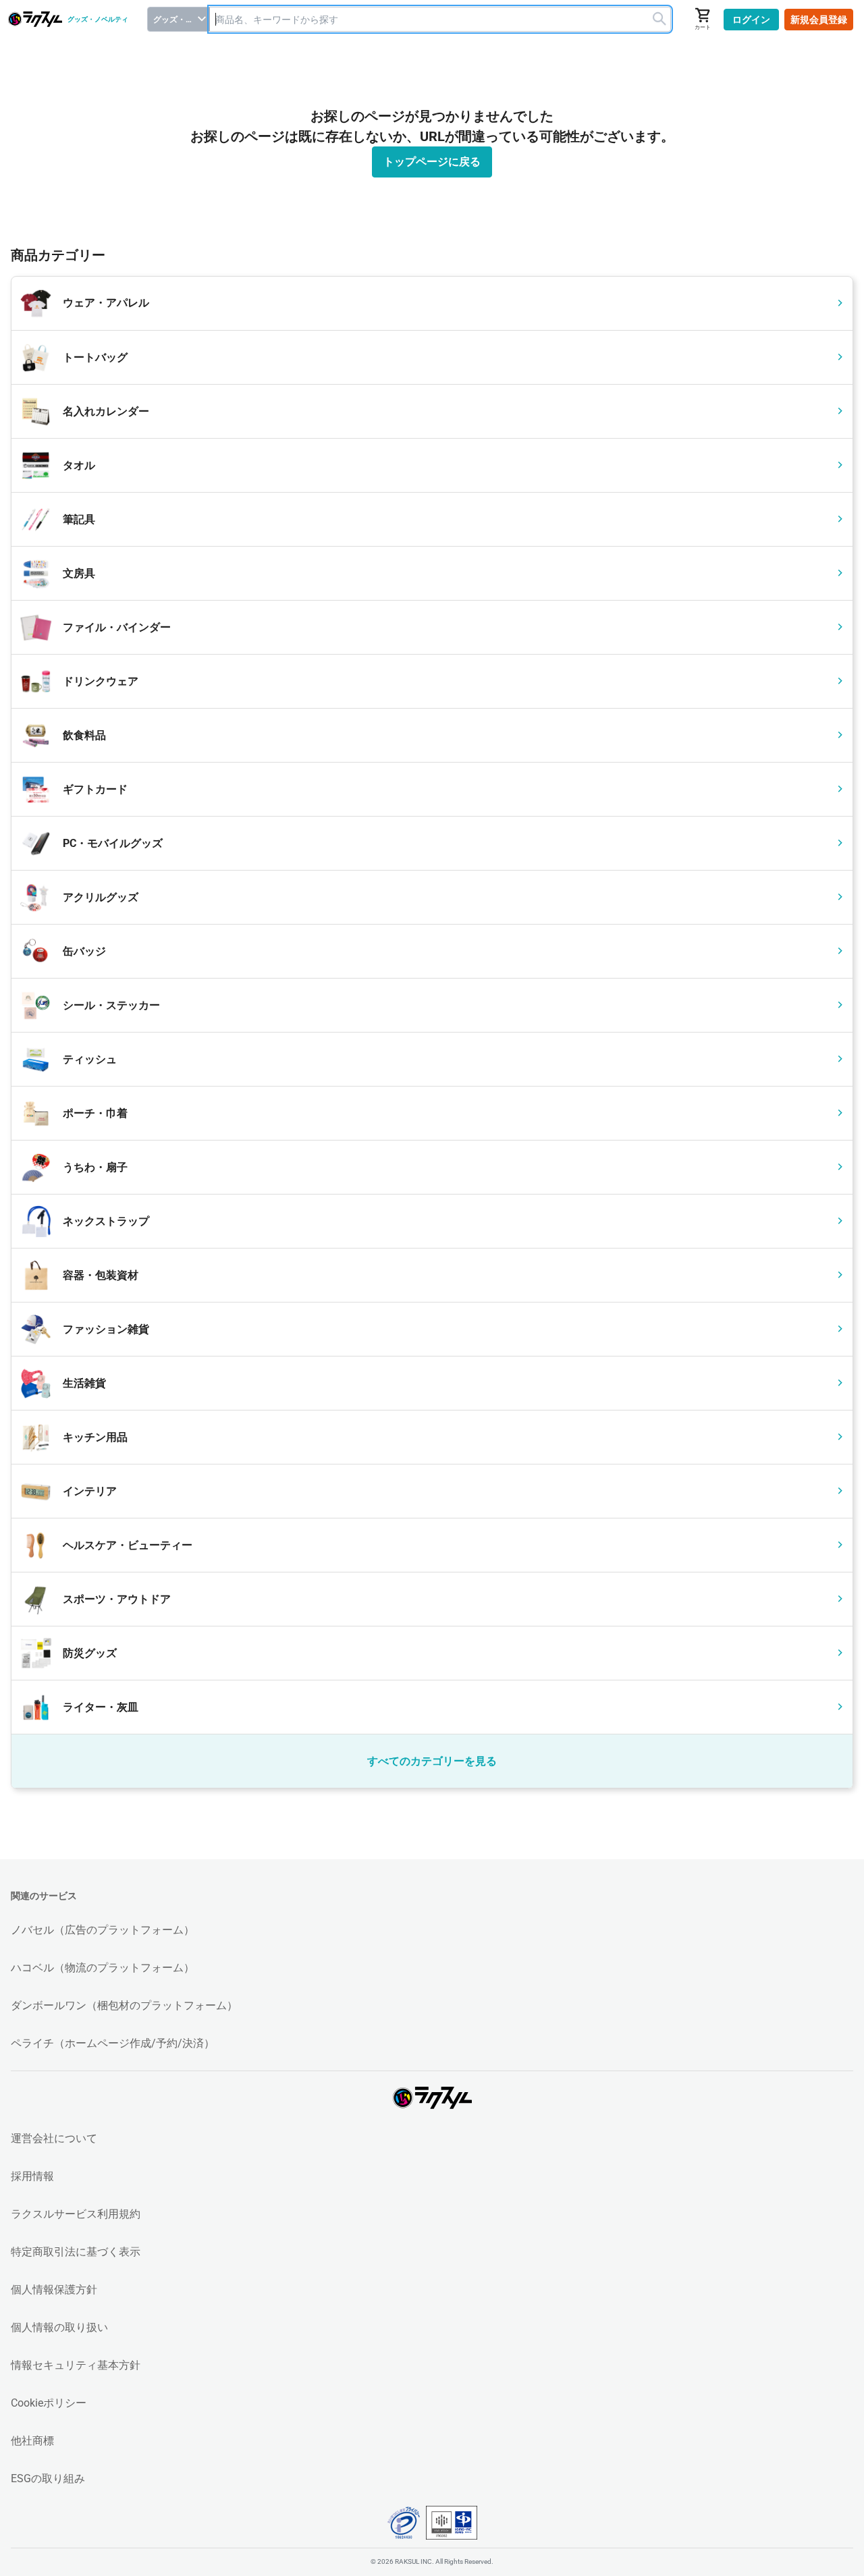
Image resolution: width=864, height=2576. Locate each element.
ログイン (751, 20)
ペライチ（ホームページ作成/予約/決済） (113, 2043)
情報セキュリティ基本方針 (76, 2365)
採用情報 (32, 2176)
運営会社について (54, 2138)
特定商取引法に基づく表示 (76, 2252)
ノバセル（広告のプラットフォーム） (103, 1930)
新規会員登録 (819, 20)
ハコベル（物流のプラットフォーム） (103, 1968)
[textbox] (440, 19)
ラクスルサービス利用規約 (76, 2214)
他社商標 (32, 2441)
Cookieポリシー (49, 2403)
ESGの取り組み (48, 2478)
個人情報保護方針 (54, 2290)
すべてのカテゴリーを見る (432, 1761)
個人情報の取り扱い (59, 2327)
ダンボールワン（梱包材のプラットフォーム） (124, 2005)
